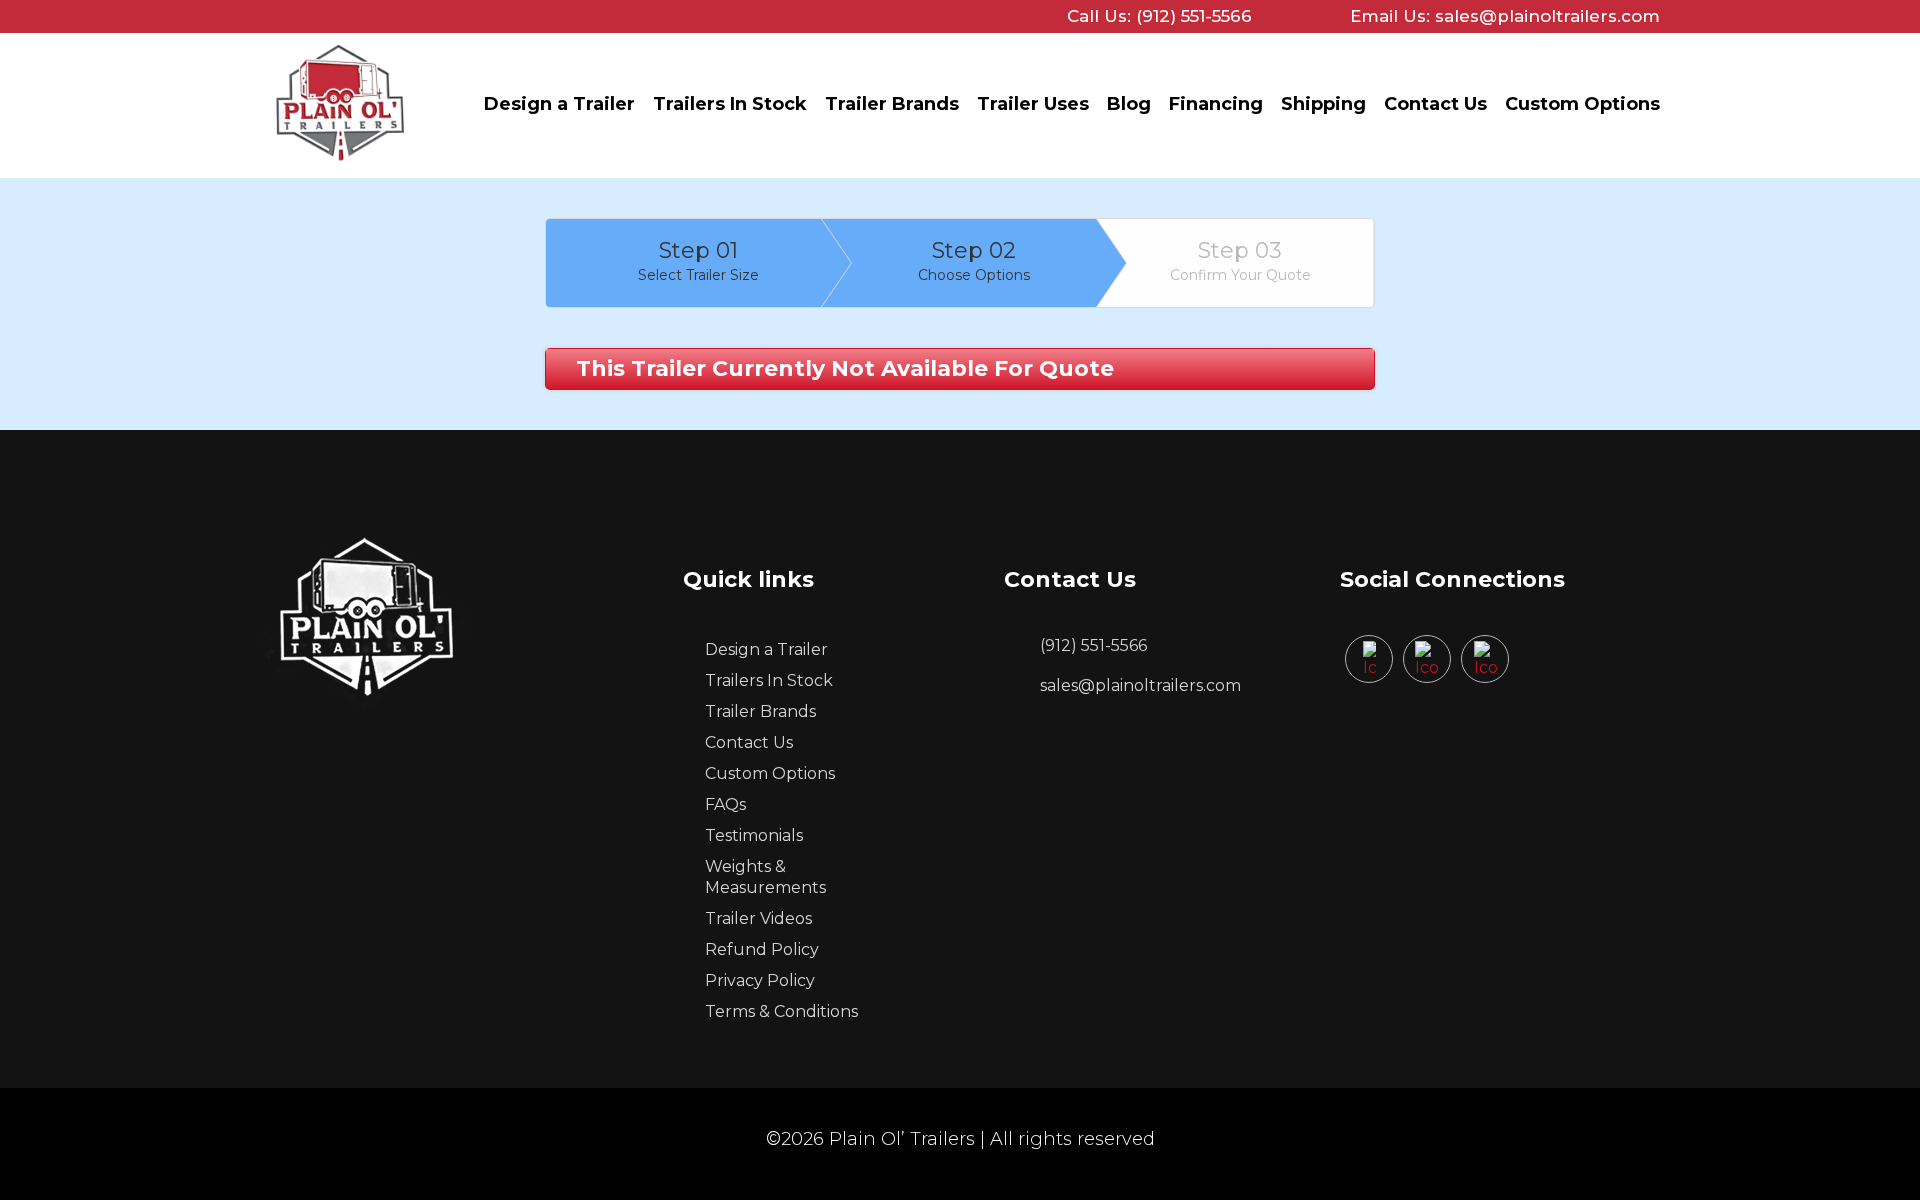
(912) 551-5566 (1093, 645)
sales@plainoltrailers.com (1140, 685)
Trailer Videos (758, 918)
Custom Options (1582, 104)
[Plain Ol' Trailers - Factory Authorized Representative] (340, 165)
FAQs (725, 804)
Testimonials (754, 835)
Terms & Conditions (781, 1011)
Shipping (1323, 104)
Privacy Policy (760, 980)
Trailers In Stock (730, 104)
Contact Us (1435, 104)
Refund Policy (762, 949)
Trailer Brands (892, 104)
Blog (1129, 104)
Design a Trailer (559, 104)
